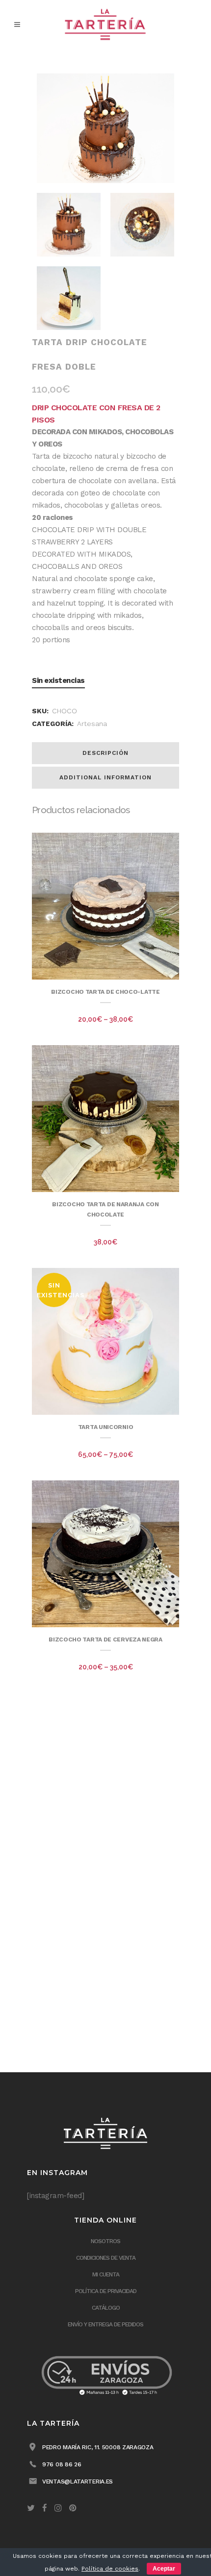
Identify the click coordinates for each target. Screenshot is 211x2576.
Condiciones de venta (106, 2258)
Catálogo (106, 2308)
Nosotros (105, 2241)
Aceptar (164, 2569)
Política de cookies (110, 2569)
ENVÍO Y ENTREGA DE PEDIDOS (105, 2324)
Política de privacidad (106, 2291)
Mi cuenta (106, 2274)
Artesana (92, 724)
